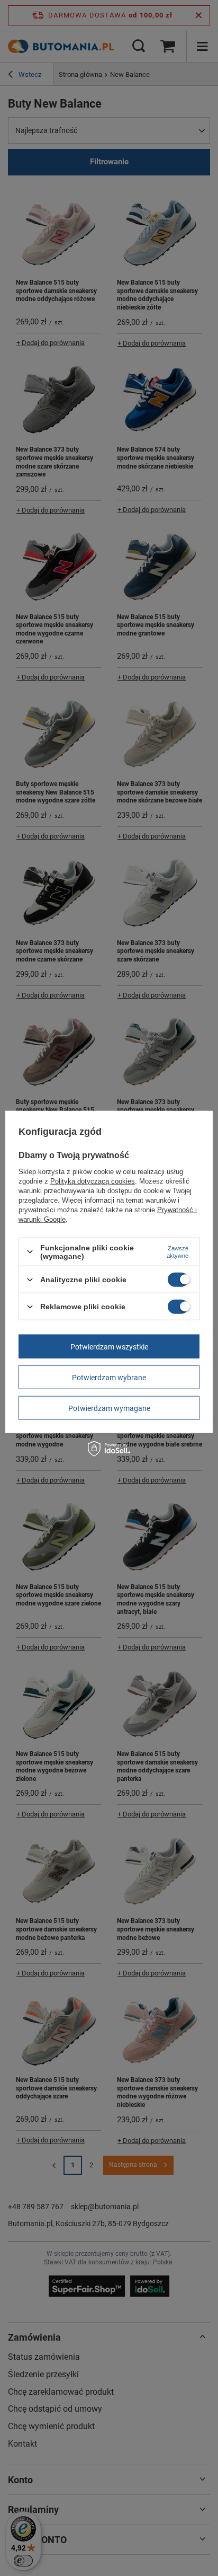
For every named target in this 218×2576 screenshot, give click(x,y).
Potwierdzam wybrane (109, 1377)
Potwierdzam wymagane (109, 1408)
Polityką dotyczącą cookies (93, 1181)
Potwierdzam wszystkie (109, 1346)
